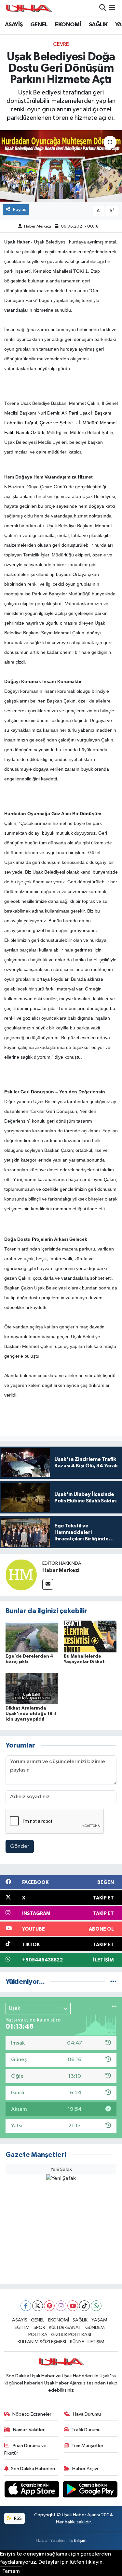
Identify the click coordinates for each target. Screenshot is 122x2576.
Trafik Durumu (86, 2430)
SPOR (39, 2327)
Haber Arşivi (85, 2469)
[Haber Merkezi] (21, 1575)
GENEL (39, 25)
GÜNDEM (95, 2327)
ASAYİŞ (14, 25)
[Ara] (103, 8)
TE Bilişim (77, 2540)
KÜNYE (77, 2342)
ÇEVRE (61, 44)
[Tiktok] (84, 2306)
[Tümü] (113, 1982)
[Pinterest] (49, 2306)
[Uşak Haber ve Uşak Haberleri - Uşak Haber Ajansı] (29, 8)
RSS (17, 2518)
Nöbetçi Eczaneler (32, 2414)
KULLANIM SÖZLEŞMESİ (42, 2342)
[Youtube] (73, 2306)
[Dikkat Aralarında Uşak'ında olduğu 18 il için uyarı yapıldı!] (32, 1689)
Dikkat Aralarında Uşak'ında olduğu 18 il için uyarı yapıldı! (31, 1714)
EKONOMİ (68, 25)
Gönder (20, 1846)
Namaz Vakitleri (29, 2430)
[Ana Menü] (112, 8)
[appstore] (33, 2490)
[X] (38, 2306)
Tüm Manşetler (88, 2446)
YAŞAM (99, 2320)
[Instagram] (61, 2306)
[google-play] (90, 2490)
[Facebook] (26, 2306)
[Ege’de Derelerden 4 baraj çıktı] (32, 1636)
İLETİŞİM (96, 2342)
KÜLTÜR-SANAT (65, 2327)
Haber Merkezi (38, 226)
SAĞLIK (98, 25)
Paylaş (20, 210)
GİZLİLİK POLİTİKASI (71, 2335)
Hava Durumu (87, 2414)
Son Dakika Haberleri (33, 2469)
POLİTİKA (38, 2335)
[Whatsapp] (96, 2306)
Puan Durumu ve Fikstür (26, 2449)
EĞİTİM (22, 2327)
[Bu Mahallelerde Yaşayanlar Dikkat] (90, 1636)
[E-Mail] (48, 1584)
